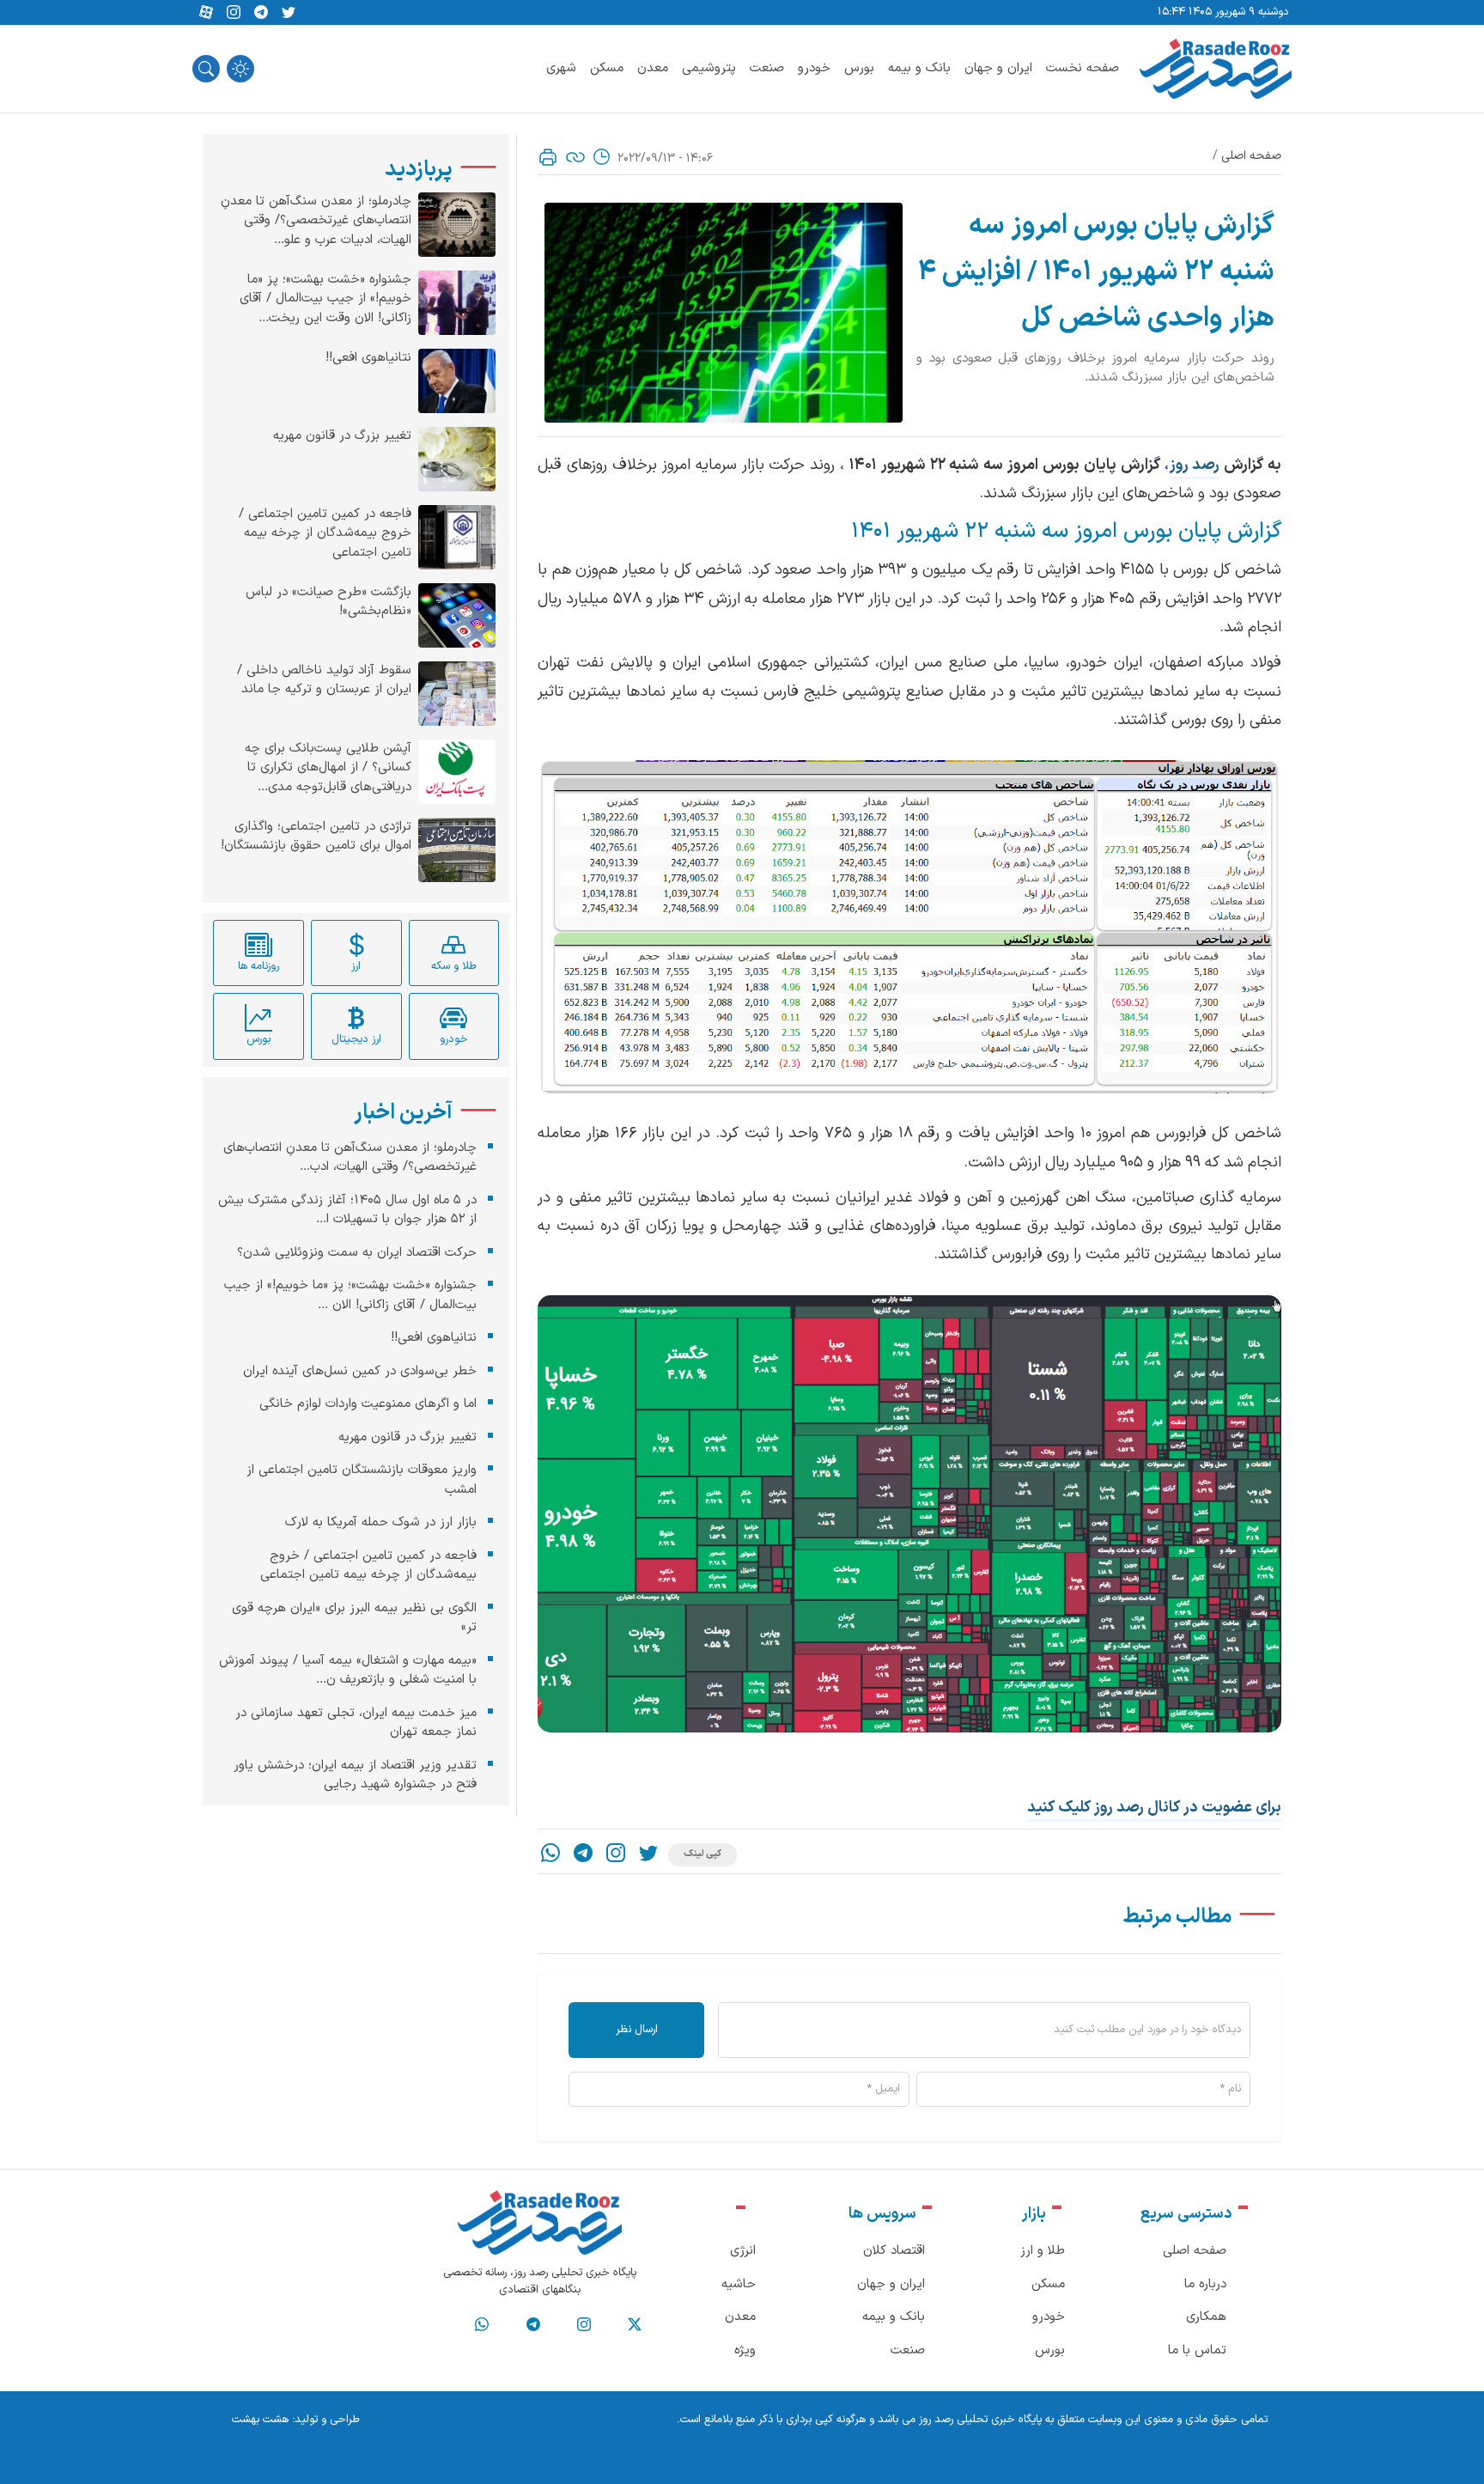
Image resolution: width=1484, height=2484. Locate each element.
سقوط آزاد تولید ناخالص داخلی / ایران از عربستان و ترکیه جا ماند (324, 681)
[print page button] (548, 157)
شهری (561, 68)
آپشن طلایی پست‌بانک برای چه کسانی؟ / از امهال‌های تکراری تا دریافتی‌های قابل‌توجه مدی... (328, 768)
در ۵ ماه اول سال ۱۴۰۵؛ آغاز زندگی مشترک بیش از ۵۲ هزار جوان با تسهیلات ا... (347, 1210)
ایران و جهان (998, 68)
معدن (653, 68)
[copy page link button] (575, 157)
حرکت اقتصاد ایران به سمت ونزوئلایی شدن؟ (357, 1253)
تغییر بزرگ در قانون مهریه (342, 436)
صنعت (767, 68)
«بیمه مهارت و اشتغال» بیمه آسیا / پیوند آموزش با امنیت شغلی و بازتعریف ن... (348, 1671)
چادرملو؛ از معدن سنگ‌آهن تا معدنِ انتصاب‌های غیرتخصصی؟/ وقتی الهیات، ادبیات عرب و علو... (316, 221)
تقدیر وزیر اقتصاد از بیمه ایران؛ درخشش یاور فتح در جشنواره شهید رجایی (355, 1775)
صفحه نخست (1083, 68)
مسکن (607, 68)
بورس (859, 68)
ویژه (745, 2350)
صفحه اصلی (1251, 156)
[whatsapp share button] (550, 1855)
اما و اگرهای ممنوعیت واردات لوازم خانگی (368, 1404)
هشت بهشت (260, 2420)
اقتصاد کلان (894, 2251)
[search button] (206, 69)
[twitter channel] (635, 2325)
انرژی (743, 2251)
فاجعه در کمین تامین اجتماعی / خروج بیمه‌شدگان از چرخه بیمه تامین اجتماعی (325, 534)
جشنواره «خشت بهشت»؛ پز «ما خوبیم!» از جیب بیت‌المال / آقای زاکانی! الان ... (350, 1295)
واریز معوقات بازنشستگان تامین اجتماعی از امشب (362, 1480)
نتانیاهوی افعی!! (368, 358)
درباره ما (1205, 2284)
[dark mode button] (240, 69)
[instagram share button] (234, 13)
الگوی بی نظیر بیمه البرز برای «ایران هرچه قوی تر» (354, 1618)
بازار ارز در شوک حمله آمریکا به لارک (381, 1522)
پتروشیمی (709, 68)
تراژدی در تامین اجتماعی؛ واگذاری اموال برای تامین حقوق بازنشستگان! (316, 837)
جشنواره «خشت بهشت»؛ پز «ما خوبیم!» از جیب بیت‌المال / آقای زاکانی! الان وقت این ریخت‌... (325, 299)
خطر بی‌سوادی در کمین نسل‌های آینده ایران (360, 1371)
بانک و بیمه (919, 68)
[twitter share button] (289, 13)
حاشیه (739, 2284)
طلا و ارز (1043, 2251)
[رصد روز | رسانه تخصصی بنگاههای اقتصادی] (1216, 69)
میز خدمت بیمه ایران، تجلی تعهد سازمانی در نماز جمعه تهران (356, 1723)
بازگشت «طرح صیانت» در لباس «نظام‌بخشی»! (328, 603)
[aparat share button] (206, 13)
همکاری (1206, 2317)
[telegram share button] (261, 13)
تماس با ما (1197, 2350)
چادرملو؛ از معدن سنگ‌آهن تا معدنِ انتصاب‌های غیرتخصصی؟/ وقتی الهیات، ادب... (350, 1158)
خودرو (814, 68)
